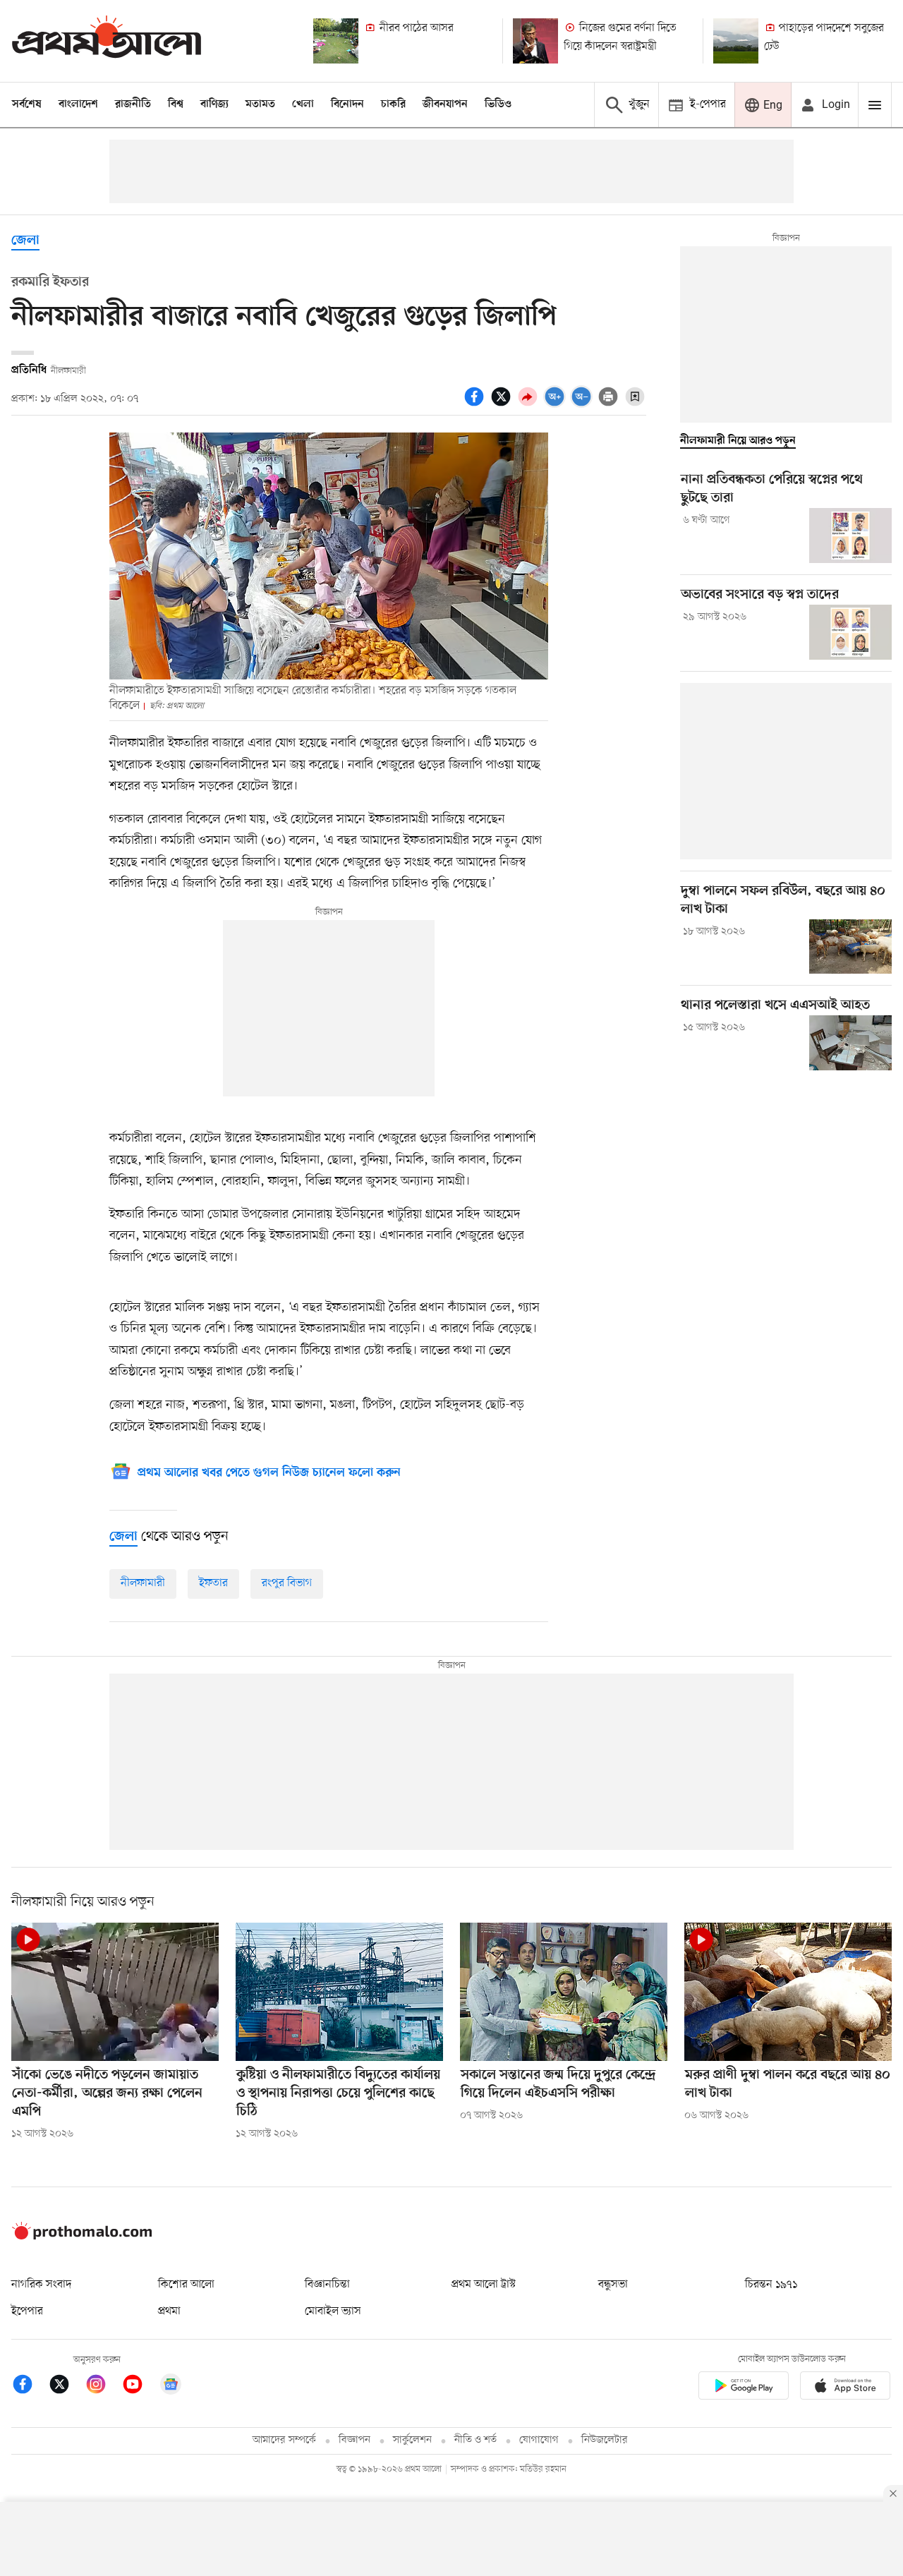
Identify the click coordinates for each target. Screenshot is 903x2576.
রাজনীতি (133, 104)
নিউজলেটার (605, 2440)
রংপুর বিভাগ (287, 1583)
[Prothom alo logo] (82, 2237)
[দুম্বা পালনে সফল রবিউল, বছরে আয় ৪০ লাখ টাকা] (850, 947)
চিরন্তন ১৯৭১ (771, 2285)
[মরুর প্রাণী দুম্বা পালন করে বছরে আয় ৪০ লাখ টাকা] (788, 1992)
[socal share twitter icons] (503, 404)
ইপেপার (27, 2311)
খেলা (303, 104)
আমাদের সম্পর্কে (284, 2440)
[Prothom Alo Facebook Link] (30, 2387)
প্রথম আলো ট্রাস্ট (484, 2285)
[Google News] (171, 2387)
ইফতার (213, 1583)
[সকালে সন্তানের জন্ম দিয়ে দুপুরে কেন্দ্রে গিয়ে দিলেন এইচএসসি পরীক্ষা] (564, 1992)
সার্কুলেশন (412, 2440)
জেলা (25, 241)
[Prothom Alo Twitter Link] (66, 2387)
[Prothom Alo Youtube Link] (140, 2387)
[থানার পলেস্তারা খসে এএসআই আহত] (850, 1043)
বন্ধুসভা (613, 2285)
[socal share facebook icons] (476, 404)
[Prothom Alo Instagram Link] (103, 2387)
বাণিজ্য (214, 104)
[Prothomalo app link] (744, 2388)
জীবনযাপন (445, 104)
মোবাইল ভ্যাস (333, 2311)
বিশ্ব (176, 104)
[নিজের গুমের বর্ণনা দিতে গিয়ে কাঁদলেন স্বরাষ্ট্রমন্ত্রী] (535, 41)
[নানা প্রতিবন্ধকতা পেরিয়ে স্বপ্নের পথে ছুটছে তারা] (850, 536)
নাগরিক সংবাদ (41, 2285)
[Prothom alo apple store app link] (845, 2388)
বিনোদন (347, 104)
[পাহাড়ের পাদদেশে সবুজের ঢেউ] (736, 41)
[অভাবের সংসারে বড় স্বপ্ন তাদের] (850, 632)
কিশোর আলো (186, 2285)
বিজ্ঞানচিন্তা (327, 2285)
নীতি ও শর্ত (475, 2440)
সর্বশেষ (27, 104)
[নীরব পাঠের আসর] (336, 41)
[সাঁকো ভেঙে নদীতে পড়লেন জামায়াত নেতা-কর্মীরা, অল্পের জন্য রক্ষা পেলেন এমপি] (115, 1992)
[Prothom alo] (107, 41)
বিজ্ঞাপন (354, 2440)
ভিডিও (498, 104)
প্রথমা (169, 2311)
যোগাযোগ (539, 2440)
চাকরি (393, 104)
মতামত (260, 104)
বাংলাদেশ (78, 104)
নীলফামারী (143, 1583)
